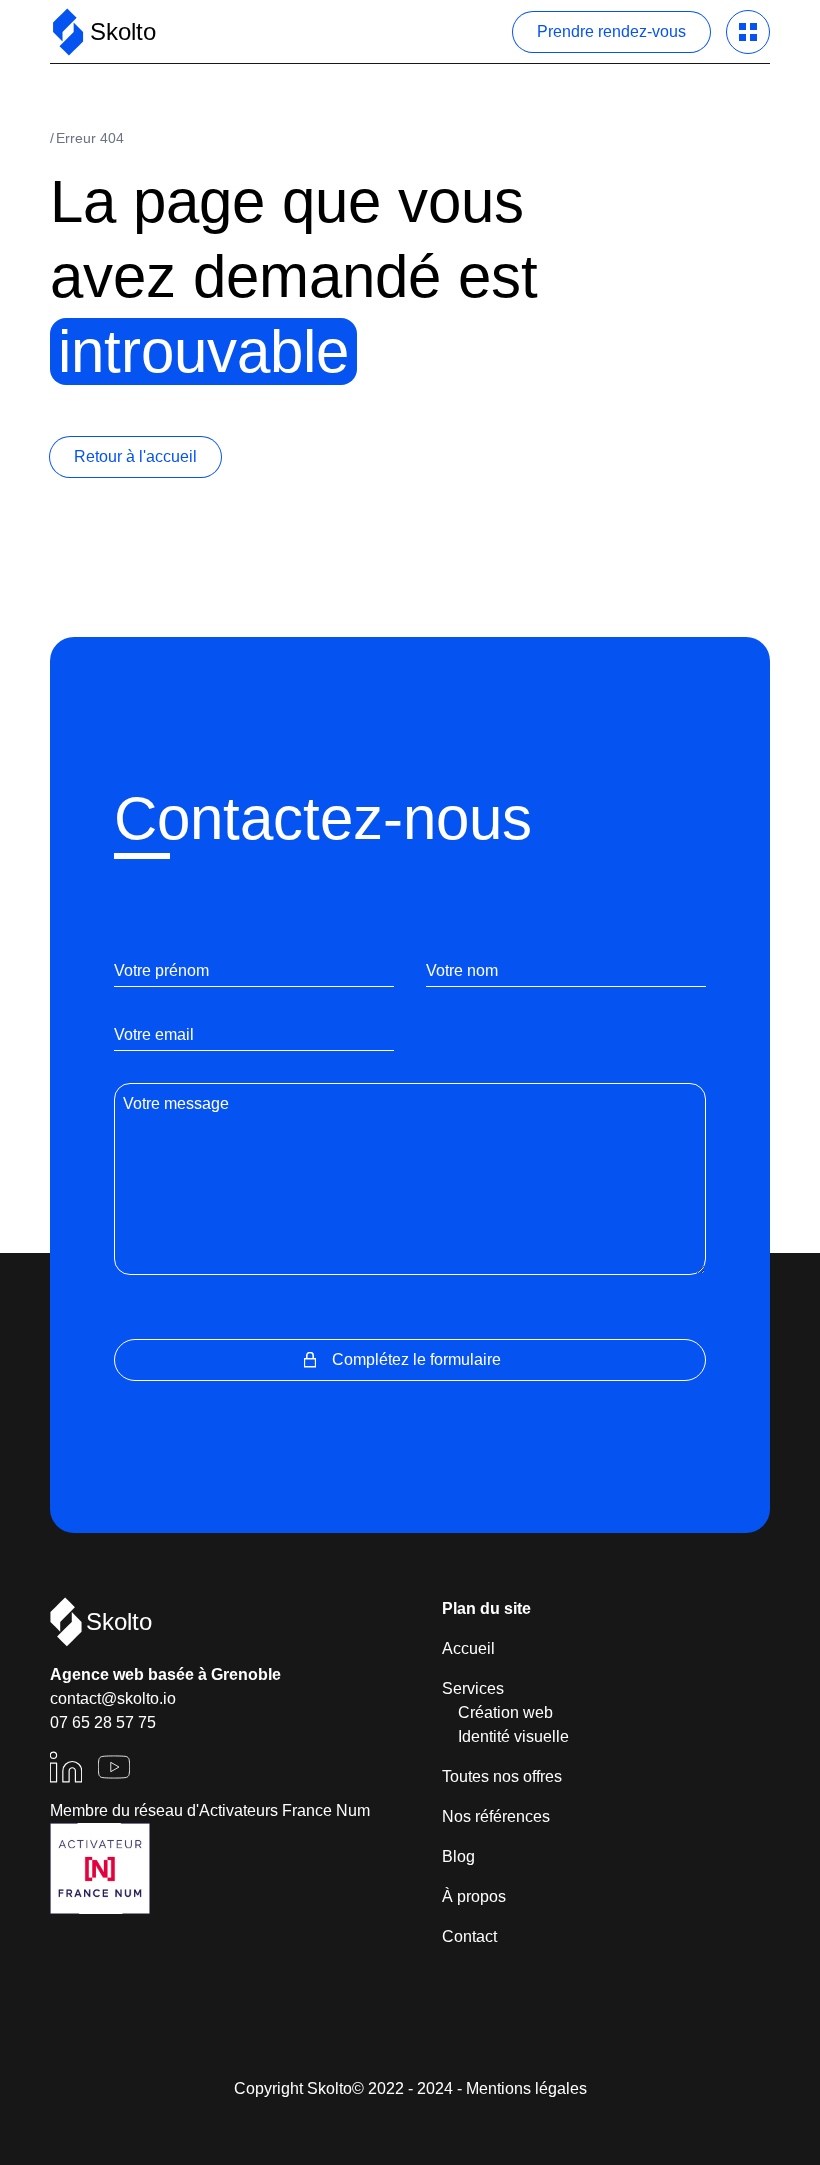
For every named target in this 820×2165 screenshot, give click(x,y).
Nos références (496, 1816)
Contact (469, 1936)
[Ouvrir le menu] (748, 32)
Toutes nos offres (502, 1776)
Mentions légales (526, 2088)
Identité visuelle (513, 1736)
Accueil (468, 1648)
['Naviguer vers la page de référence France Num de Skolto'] (100, 1868)
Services (473, 1688)
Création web (505, 1712)
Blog (458, 1856)
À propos (474, 1896)
